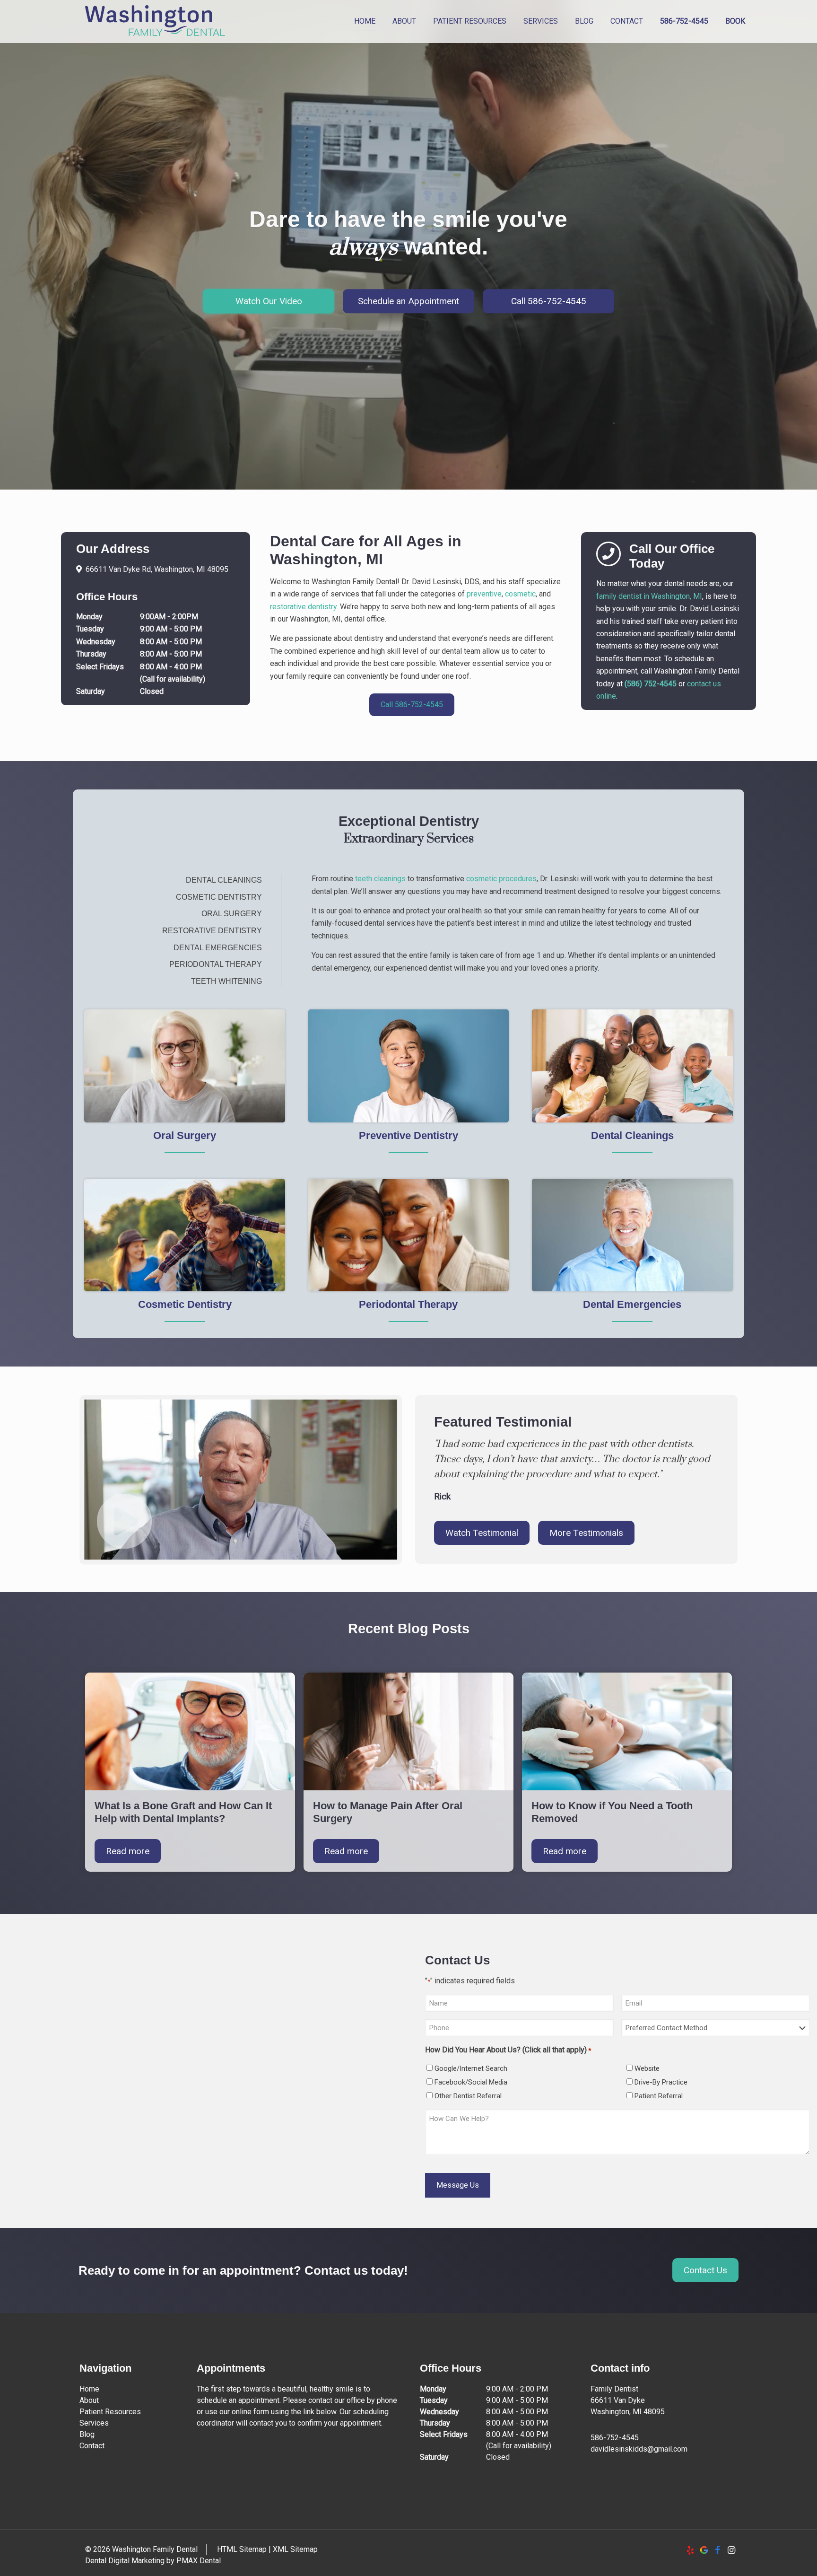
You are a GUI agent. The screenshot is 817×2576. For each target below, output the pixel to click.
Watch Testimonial (482, 1533)
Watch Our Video (269, 301)
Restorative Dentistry (212, 931)
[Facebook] (717, 2550)
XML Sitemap (295, 2549)
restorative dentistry (303, 607)
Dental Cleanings (224, 880)
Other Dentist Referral (468, 2096)
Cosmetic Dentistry (219, 897)
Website (647, 2068)
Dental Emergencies (218, 948)
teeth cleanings (380, 879)
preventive (484, 594)
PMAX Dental (199, 2561)
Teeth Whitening (226, 981)
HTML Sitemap (242, 2549)
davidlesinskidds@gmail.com (639, 2449)
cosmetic (520, 594)
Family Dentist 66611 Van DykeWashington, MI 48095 (628, 2400)
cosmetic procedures (501, 879)
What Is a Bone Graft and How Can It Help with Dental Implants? (183, 1812)
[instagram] (731, 2550)
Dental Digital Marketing (125, 2561)
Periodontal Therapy (216, 964)
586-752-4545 (615, 2438)
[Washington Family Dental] (155, 21)
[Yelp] (690, 2550)
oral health (465, 911)
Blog (87, 2434)
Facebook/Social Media (471, 2082)
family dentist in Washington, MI (649, 596)
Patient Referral (659, 2096)
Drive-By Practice (661, 2082)
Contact (92, 2446)
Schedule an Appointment (408, 301)
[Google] (704, 2550)
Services (94, 2423)
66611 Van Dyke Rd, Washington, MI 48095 (157, 569)
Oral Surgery (232, 914)
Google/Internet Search (471, 2068)
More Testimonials (586, 1533)
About (89, 2400)
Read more (128, 1851)
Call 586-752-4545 (549, 301)
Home (89, 2389)
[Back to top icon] (772, 2557)
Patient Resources (110, 2412)
